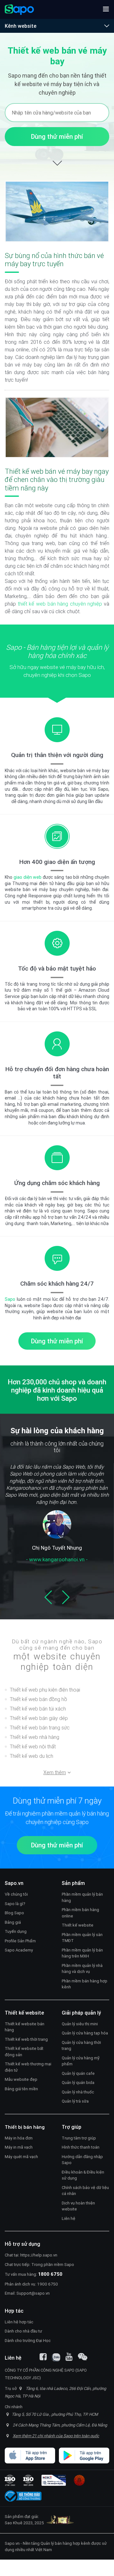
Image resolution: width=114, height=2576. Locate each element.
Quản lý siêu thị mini (80, 2024)
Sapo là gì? (15, 1904)
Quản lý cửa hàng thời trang (81, 2046)
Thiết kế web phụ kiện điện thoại (45, 1690)
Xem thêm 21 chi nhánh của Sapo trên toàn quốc (56, 2436)
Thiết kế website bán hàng (25, 2027)
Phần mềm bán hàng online (80, 1913)
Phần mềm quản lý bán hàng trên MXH (82, 1953)
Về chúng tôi (16, 1894)
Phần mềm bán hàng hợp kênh (85, 1984)
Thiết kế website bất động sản (24, 2052)
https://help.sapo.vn (39, 2255)
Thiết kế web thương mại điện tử (28, 2067)
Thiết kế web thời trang (26, 2039)
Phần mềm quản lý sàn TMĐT (82, 1938)
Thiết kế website (78, 1925)
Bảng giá (13, 1922)
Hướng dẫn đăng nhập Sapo (82, 2160)
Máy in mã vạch (19, 2147)
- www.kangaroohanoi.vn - (57, 1559)
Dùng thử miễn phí (57, 136)
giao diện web (28, 877)
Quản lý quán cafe (78, 2073)
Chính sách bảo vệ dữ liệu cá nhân (85, 2191)
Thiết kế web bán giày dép (39, 1718)
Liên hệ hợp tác (19, 2322)
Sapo (10, 1299)
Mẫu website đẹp (21, 2079)
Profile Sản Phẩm (20, 1941)
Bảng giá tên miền (21, 2089)
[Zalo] (56, 2357)
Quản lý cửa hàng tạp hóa (85, 2033)
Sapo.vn (12, 2543)
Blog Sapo (14, 1913)
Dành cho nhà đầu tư (23, 2331)
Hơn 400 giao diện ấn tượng (57, 862)
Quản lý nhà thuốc (78, 2092)
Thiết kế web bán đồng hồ (38, 1699)
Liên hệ (69, 2218)
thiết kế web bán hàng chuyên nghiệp (60, 604)
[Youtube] (69, 2357)
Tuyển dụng (16, 1931)
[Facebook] (43, 2357)
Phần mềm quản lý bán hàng (82, 1897)
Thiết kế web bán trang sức (40, 1728)
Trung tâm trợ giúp (79, 2138)
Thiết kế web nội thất (33, 1746)
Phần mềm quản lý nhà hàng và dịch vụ (82, 1969)
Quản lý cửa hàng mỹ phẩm (81, 2061)
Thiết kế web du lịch (32, 1756)
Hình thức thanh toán (81, 2147)
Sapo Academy (19, 1950)
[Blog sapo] (83, 2357)
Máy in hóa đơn (19, 2138)
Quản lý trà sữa (75, 2101)
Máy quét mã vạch (21, 2157)
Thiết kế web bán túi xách (38, 1709)
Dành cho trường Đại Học (28, 2341)
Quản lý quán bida (78, 2083)
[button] (106, 9)
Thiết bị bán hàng (25, 2127)
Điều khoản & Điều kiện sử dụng (83, 2175)
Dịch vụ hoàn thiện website (78, 2206)
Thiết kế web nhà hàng (35, 1737)
